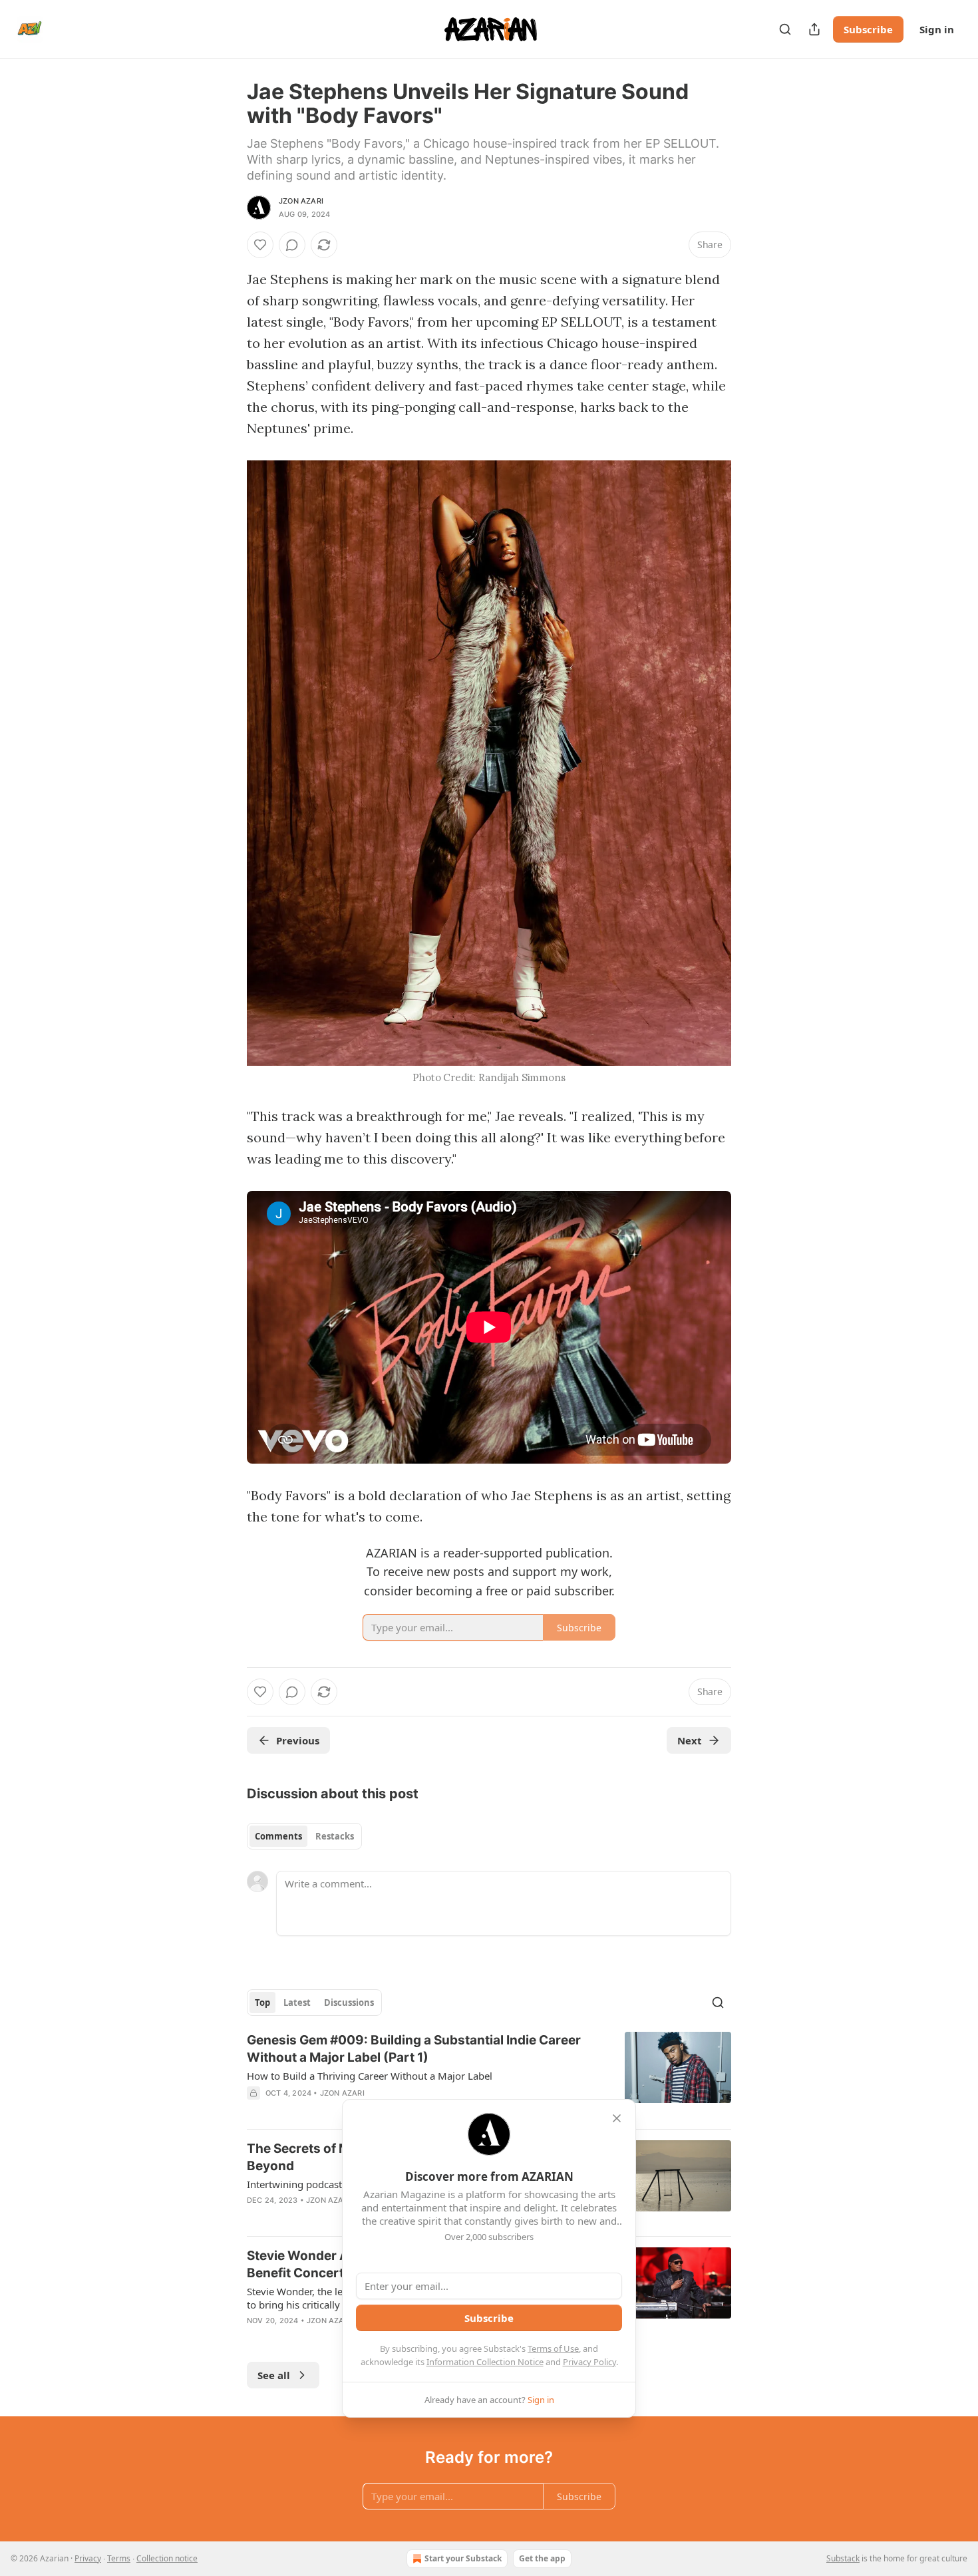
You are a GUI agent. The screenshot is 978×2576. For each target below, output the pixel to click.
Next (690, 1740)
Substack (843, 2558)
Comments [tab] (278, 1836)
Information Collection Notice (485, 2362)
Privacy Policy (589, 2362)
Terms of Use (553, 2348)
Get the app (542, 2558)
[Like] (260, 245)
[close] (617, 2118)
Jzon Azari (301, 201)
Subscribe (868, 29)
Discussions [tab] (349, 2003)
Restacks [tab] (335, 1836)
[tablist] (304, 1836)
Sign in (937, 29)
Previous (298, 1740)
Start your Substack (463, 2558)
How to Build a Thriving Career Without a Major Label (370, 2076)
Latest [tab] (297, 2003)
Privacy (88, 2558)
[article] (489, 2075)
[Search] (785, 29)
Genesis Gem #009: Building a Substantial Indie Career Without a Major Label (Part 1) (414, 2049)
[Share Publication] (814, 29)
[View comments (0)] (292, 245)
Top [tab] (262, 2003)
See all (274, 2375)
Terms (119, 2558)
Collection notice (167, 2558)
